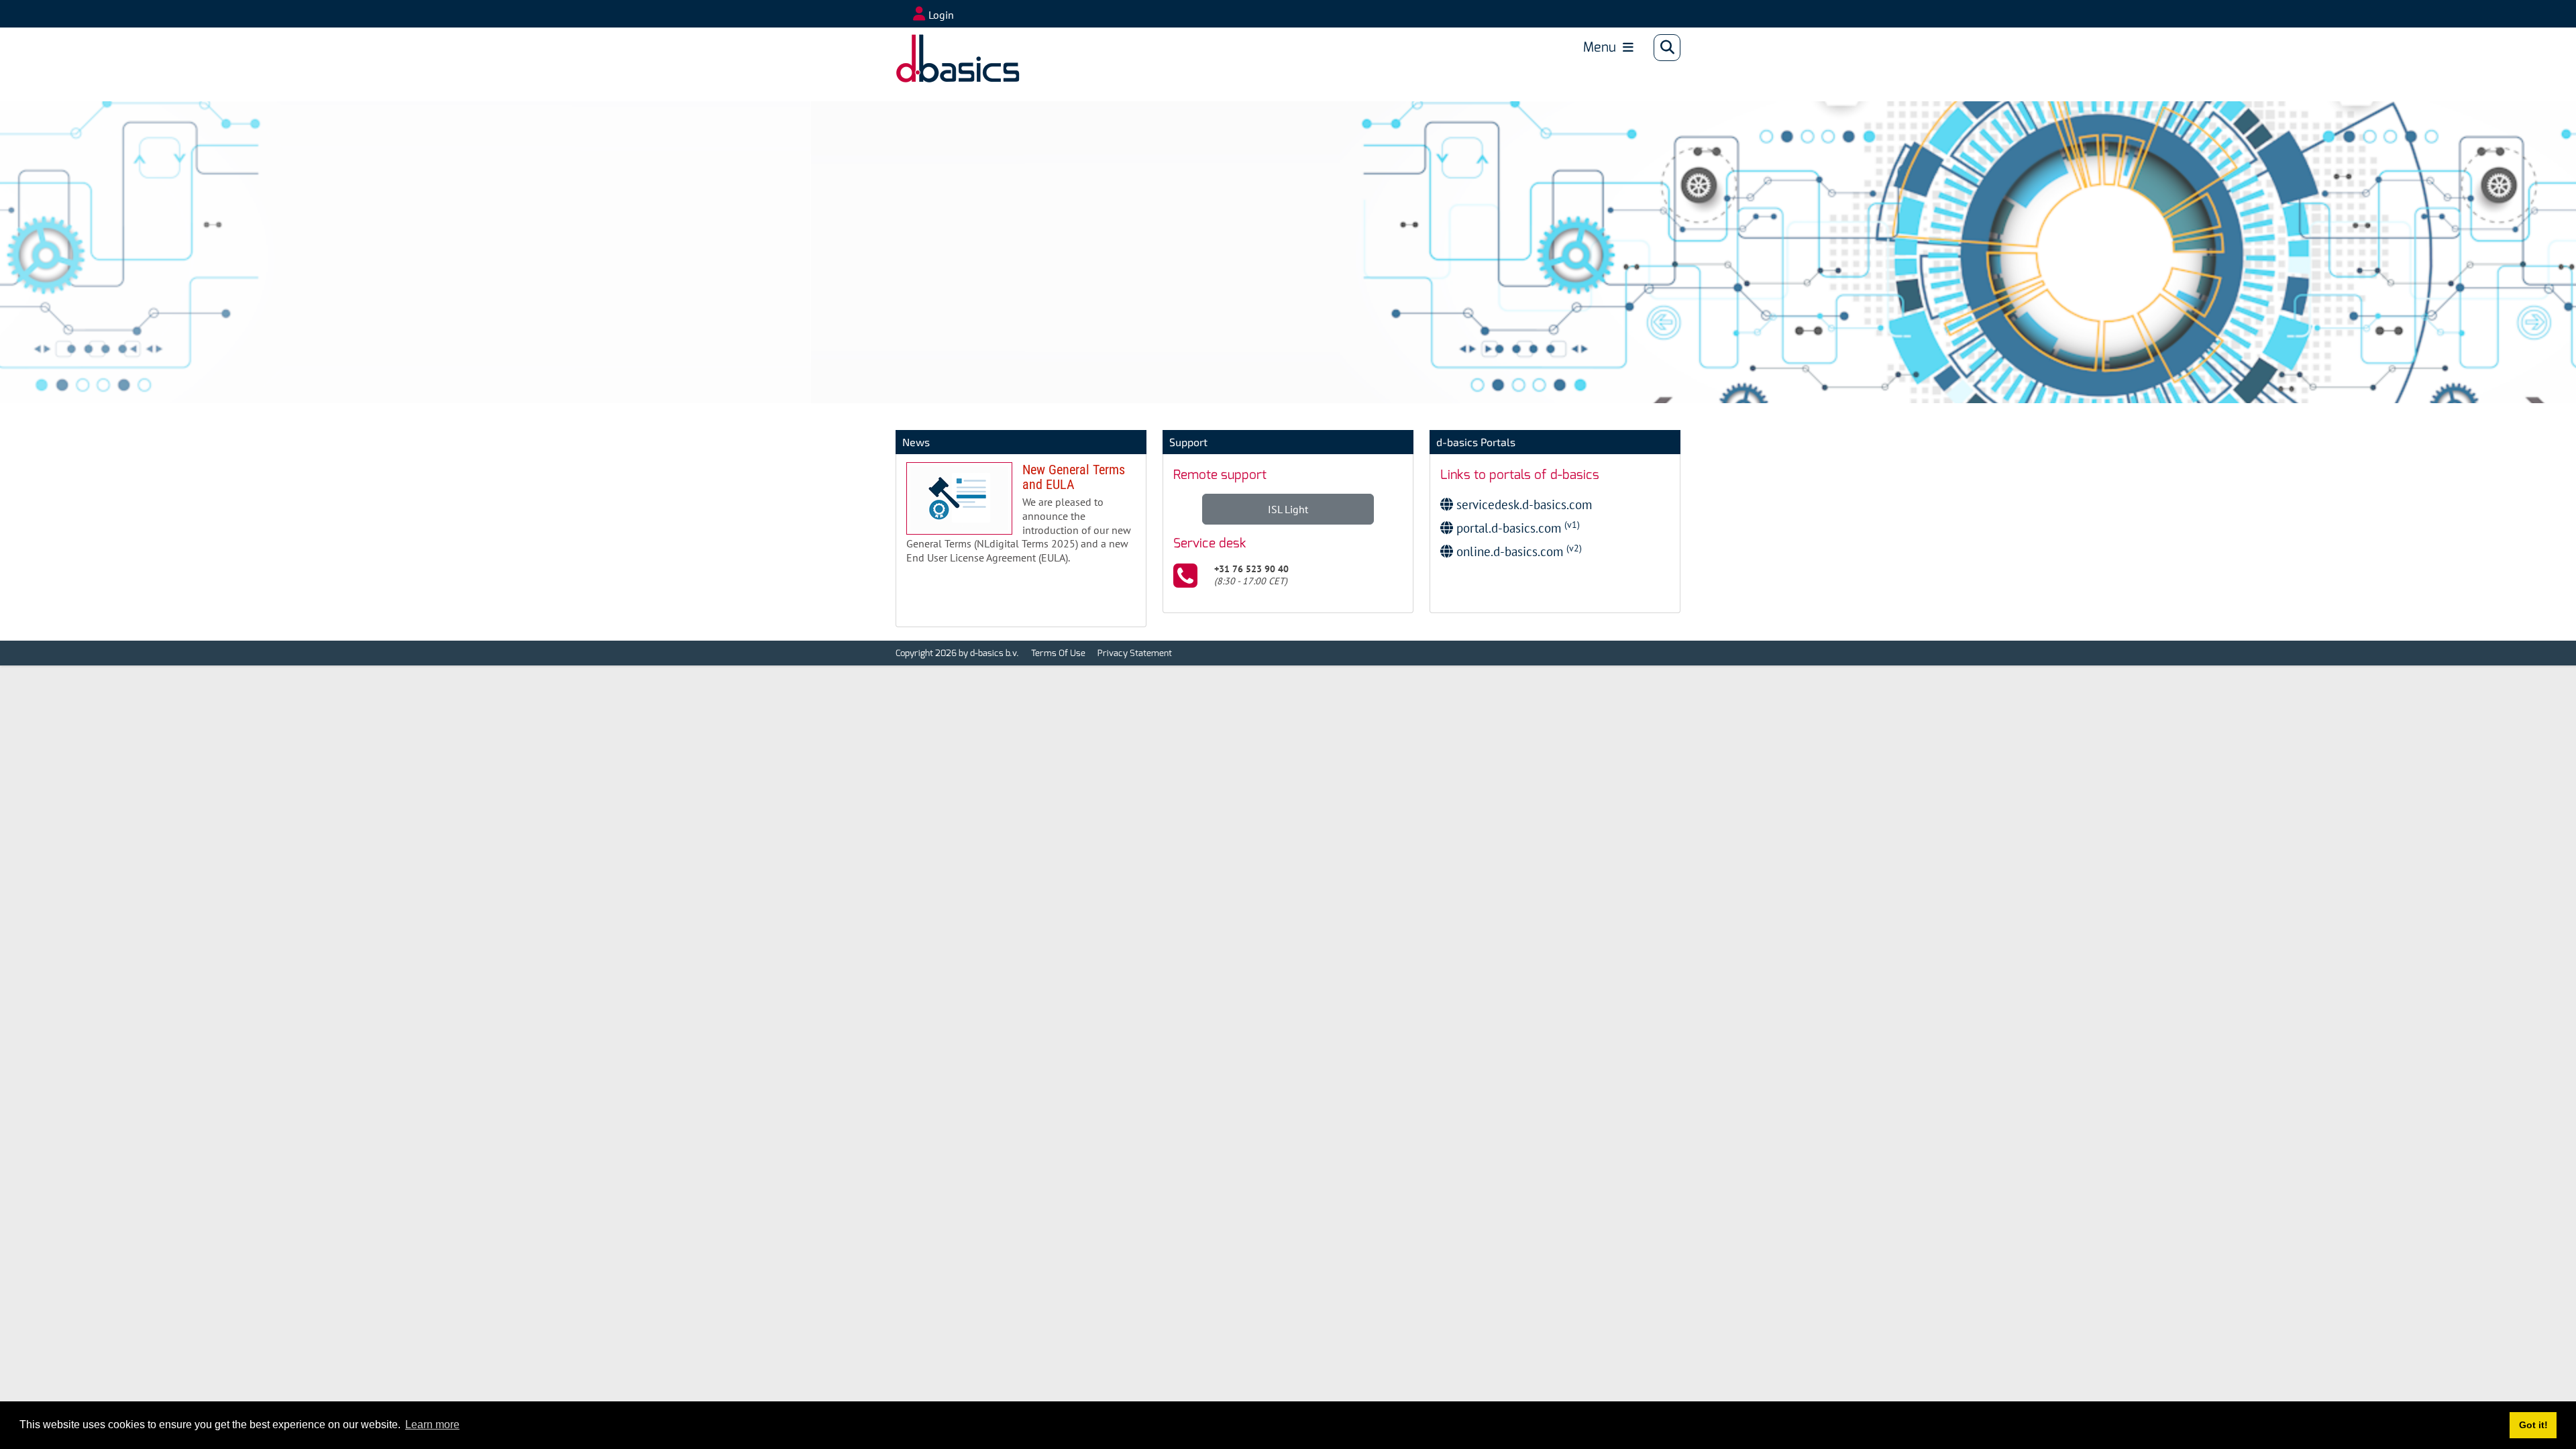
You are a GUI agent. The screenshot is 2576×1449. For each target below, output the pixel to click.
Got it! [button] (2533, 1425)
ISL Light (1288, 509)
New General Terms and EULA (1021, 519)
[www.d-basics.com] (938, 48)
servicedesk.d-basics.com (1522, 504)
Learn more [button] (432, 1425)
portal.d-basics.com (1516, 528)
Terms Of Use (1058, 653)
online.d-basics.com (1517, 551)
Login (941, 15)
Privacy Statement (1135, 653)
